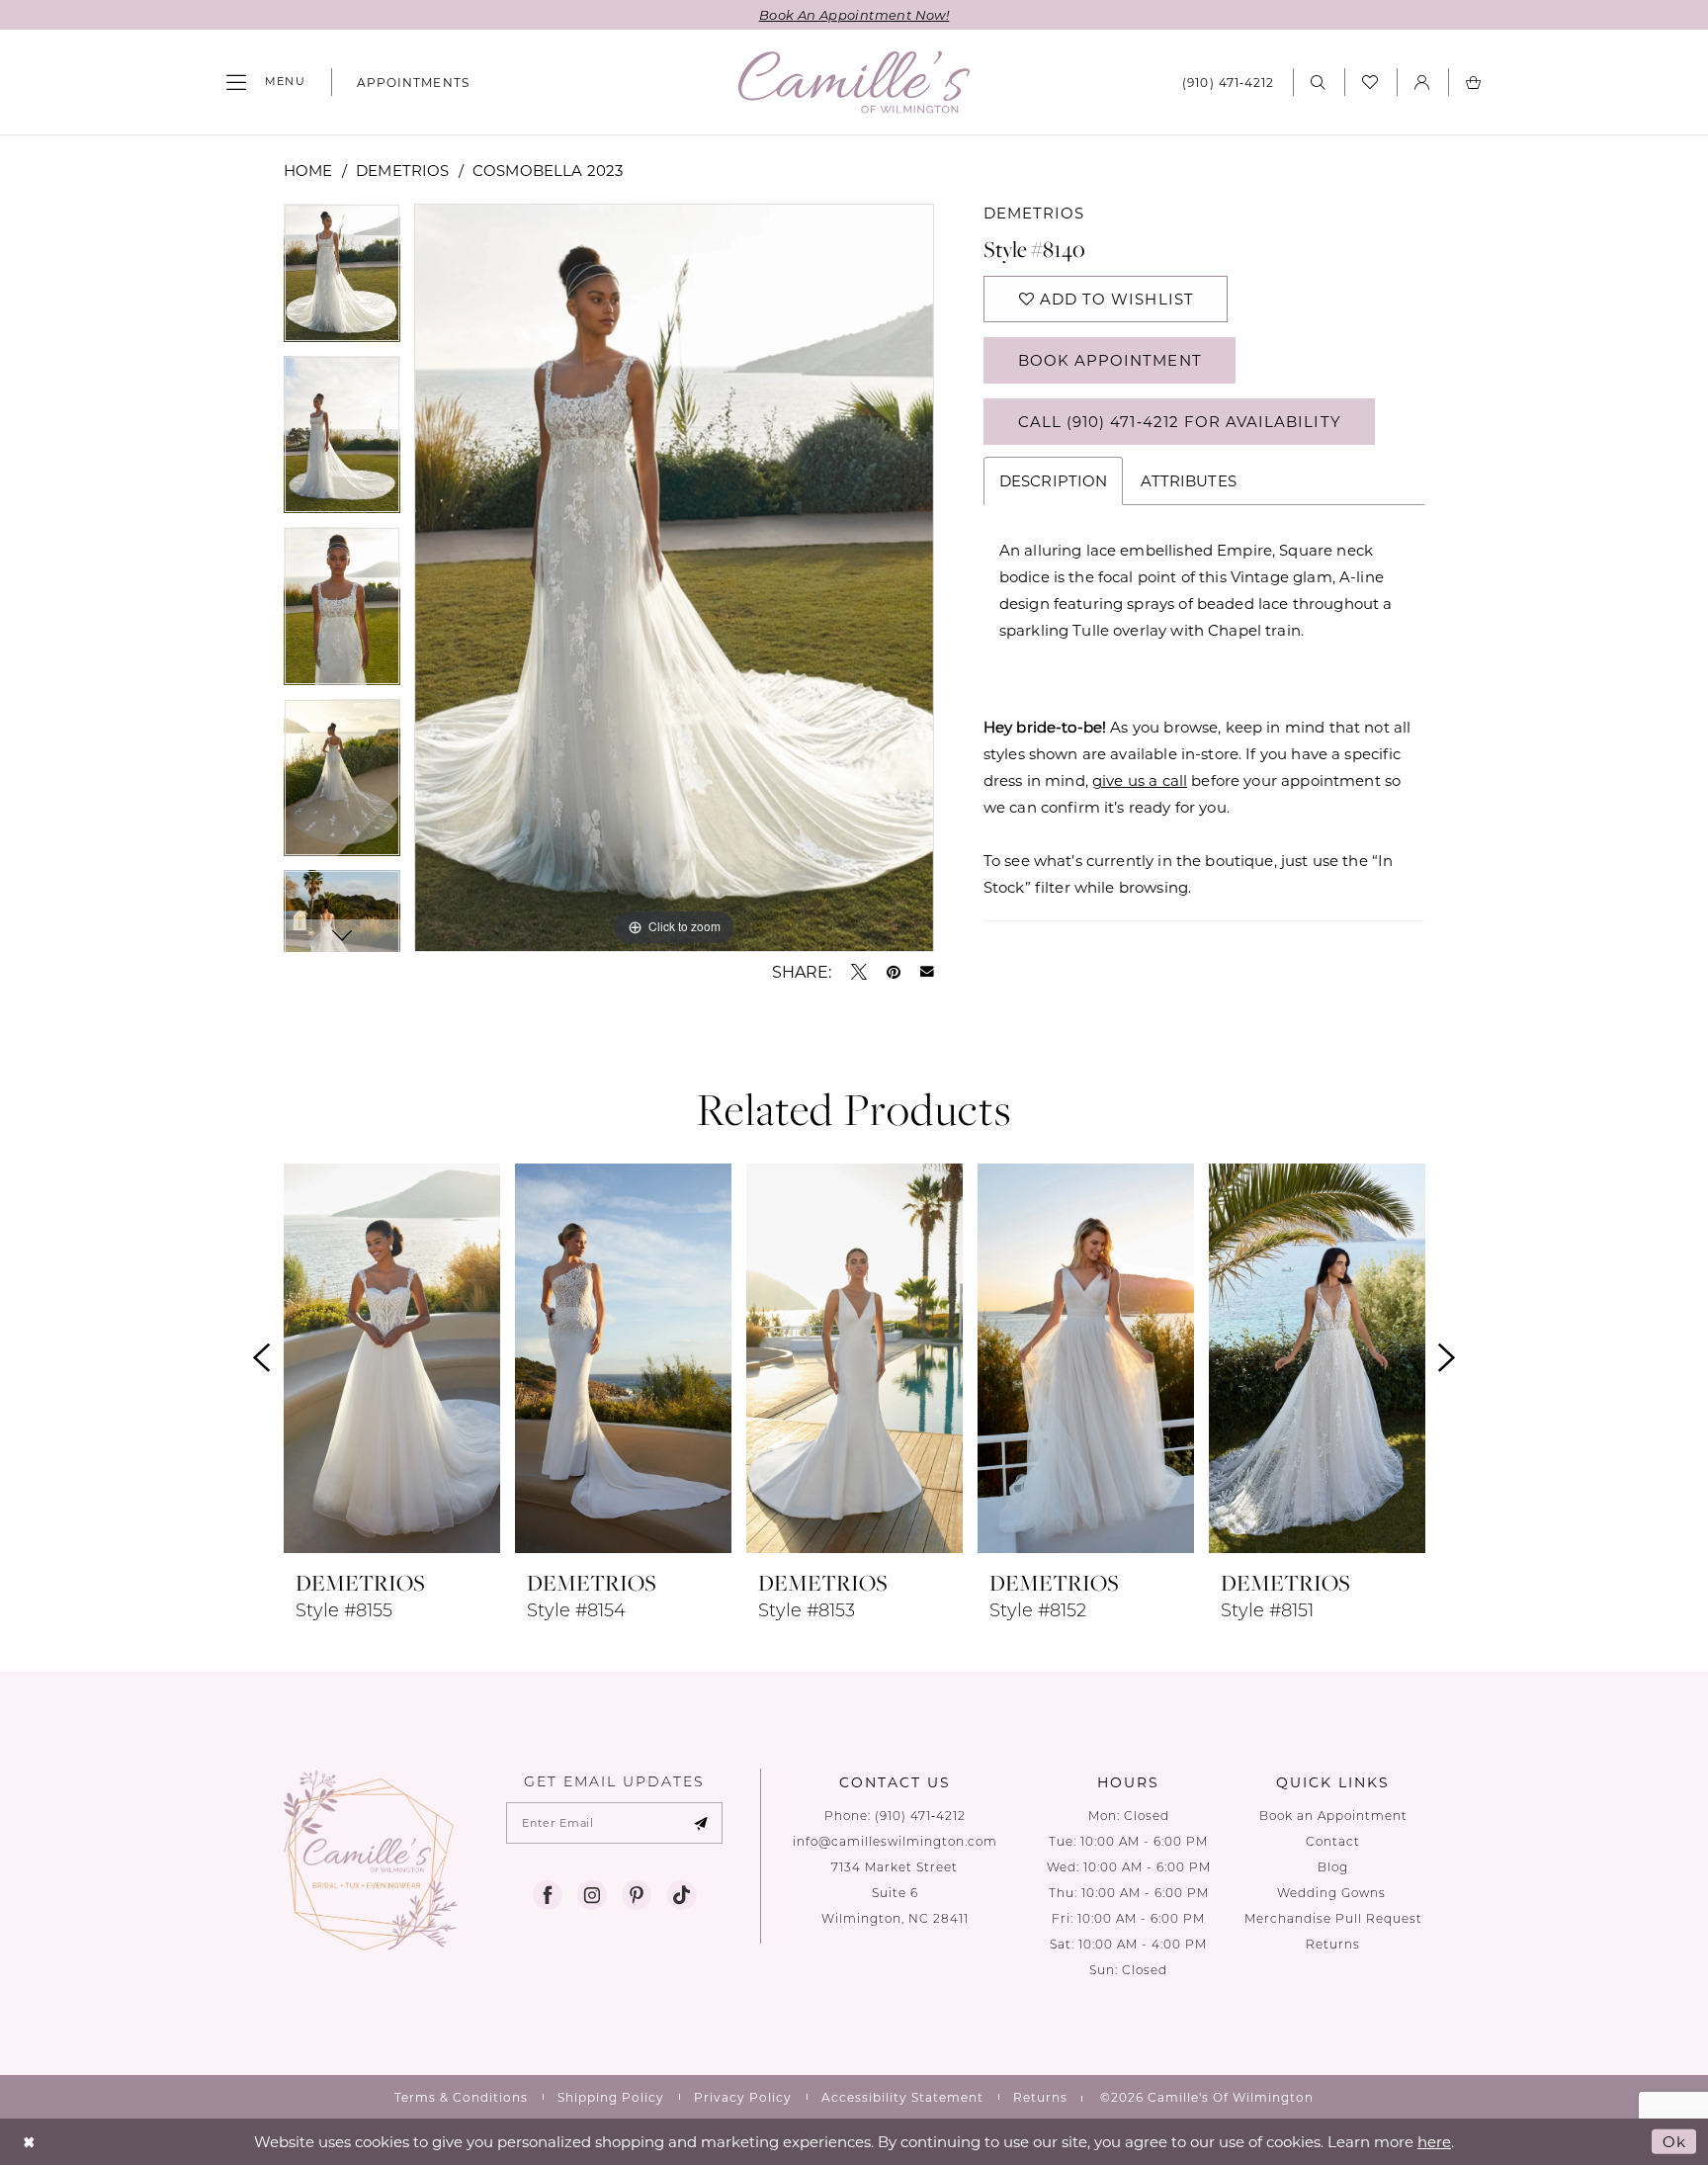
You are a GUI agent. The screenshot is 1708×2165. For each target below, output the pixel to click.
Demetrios (402, 170)
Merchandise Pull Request (1333, 1918)
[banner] (854, 83)
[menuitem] (266, 82)
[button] (266, 82)
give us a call (1140, 780)
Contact (1333, 1841)
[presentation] (392, 1358)
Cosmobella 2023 (548, 170)
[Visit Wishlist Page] (1370, 82)
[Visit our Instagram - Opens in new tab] (592, 1895)
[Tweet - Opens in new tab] (859, 972)
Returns (1333, 1944)
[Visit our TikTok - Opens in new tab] (681, 1895)
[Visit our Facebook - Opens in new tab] (548, 1895)
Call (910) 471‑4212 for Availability (1180, 421)
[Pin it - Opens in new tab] (894, 972)
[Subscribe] (701, 1823)
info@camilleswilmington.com (895, 1841)
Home (308, 170)
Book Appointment (1110, 360)
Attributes (1189, 480)
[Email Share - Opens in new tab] (927, 972)
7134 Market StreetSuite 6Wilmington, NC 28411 (895, 1893)
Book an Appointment (1333, 1816)
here (1434, 2141)
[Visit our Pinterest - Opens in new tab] (637, 1895)
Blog (1333, 1867)
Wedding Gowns (1333, 1893)
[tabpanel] (342, 279)
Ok (1674, 2141)
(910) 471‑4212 (920, 1816)
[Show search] (1319, 82)
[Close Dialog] (29, 2142)
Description (1054, 480)
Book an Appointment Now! (854, 14)
